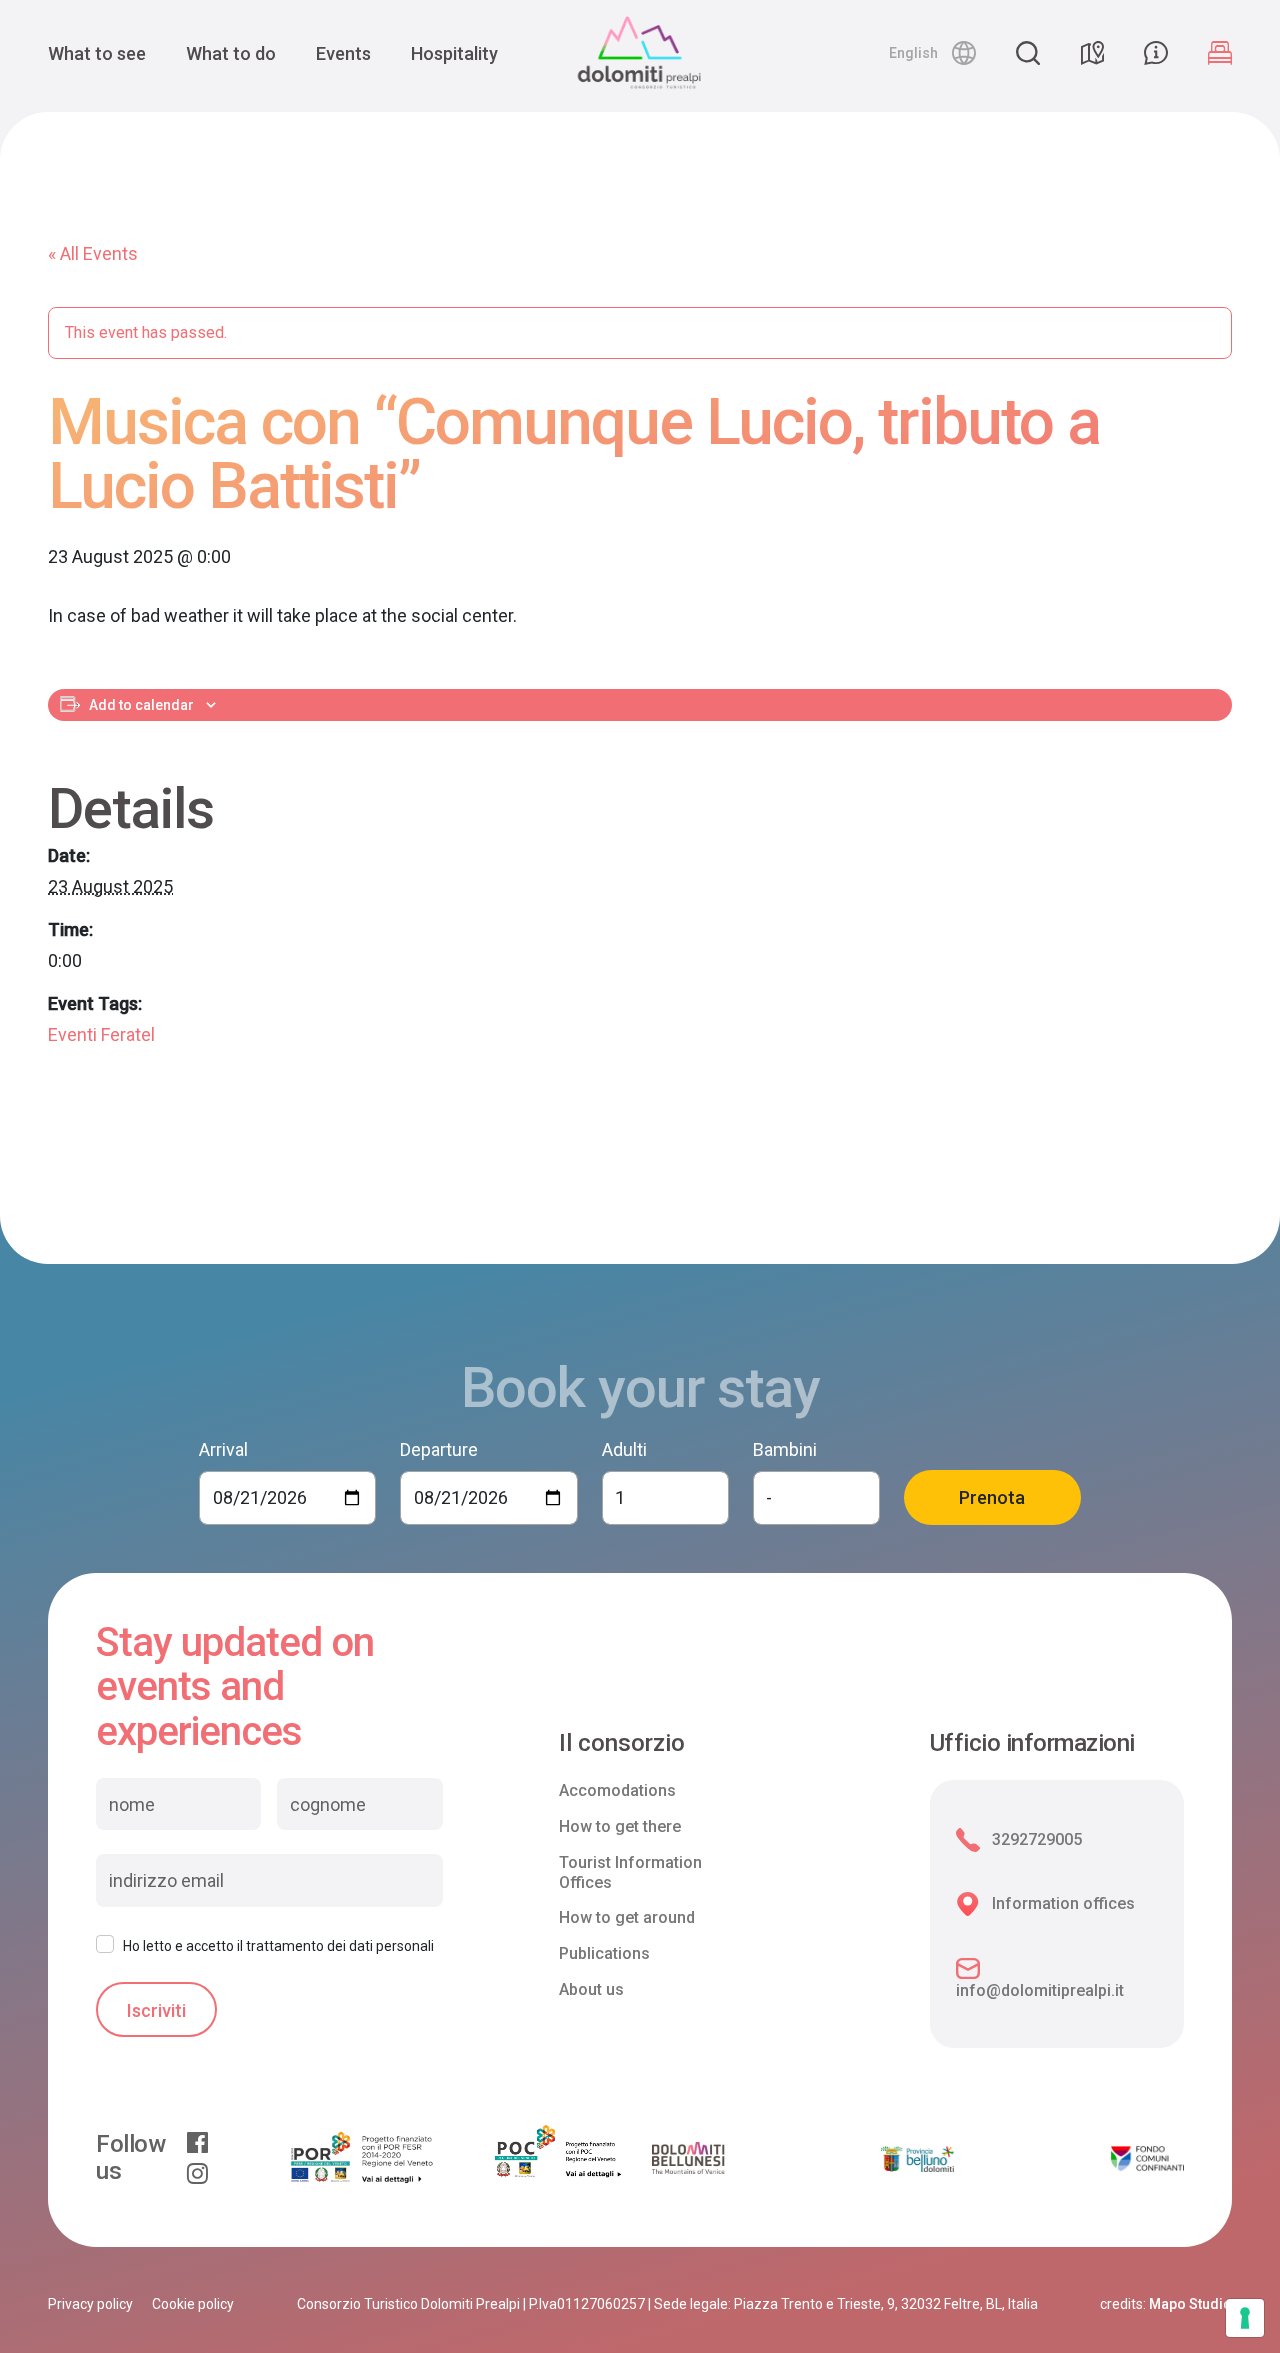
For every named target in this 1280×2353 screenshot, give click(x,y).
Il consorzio (622, 1743)
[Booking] (1220, 53)
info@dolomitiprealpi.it (1040, 1990)
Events (343, 53)
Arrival (223, 1449)
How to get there (620, 1826)
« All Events (93, 253)
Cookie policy (193, 2304)
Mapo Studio (1190, 2304)
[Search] (1028, 53)
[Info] (1156, 53)
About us (591, 1989)
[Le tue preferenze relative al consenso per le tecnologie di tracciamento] (1245, 2318)
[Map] (1092, 53)
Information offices (1063, 1903)
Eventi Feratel (101, 1034)
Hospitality (454, 53)
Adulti (624, 1449)
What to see (97, 53)
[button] (932, 53)
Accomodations (617, 1790)
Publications (604, 1953)
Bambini (785, 1449)
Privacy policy (90, 2304)
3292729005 (1037, 1839)
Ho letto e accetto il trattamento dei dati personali (278, 1946)
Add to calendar (141, 705)
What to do (231, 53)
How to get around (627, 1917)
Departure (439, 1449)
